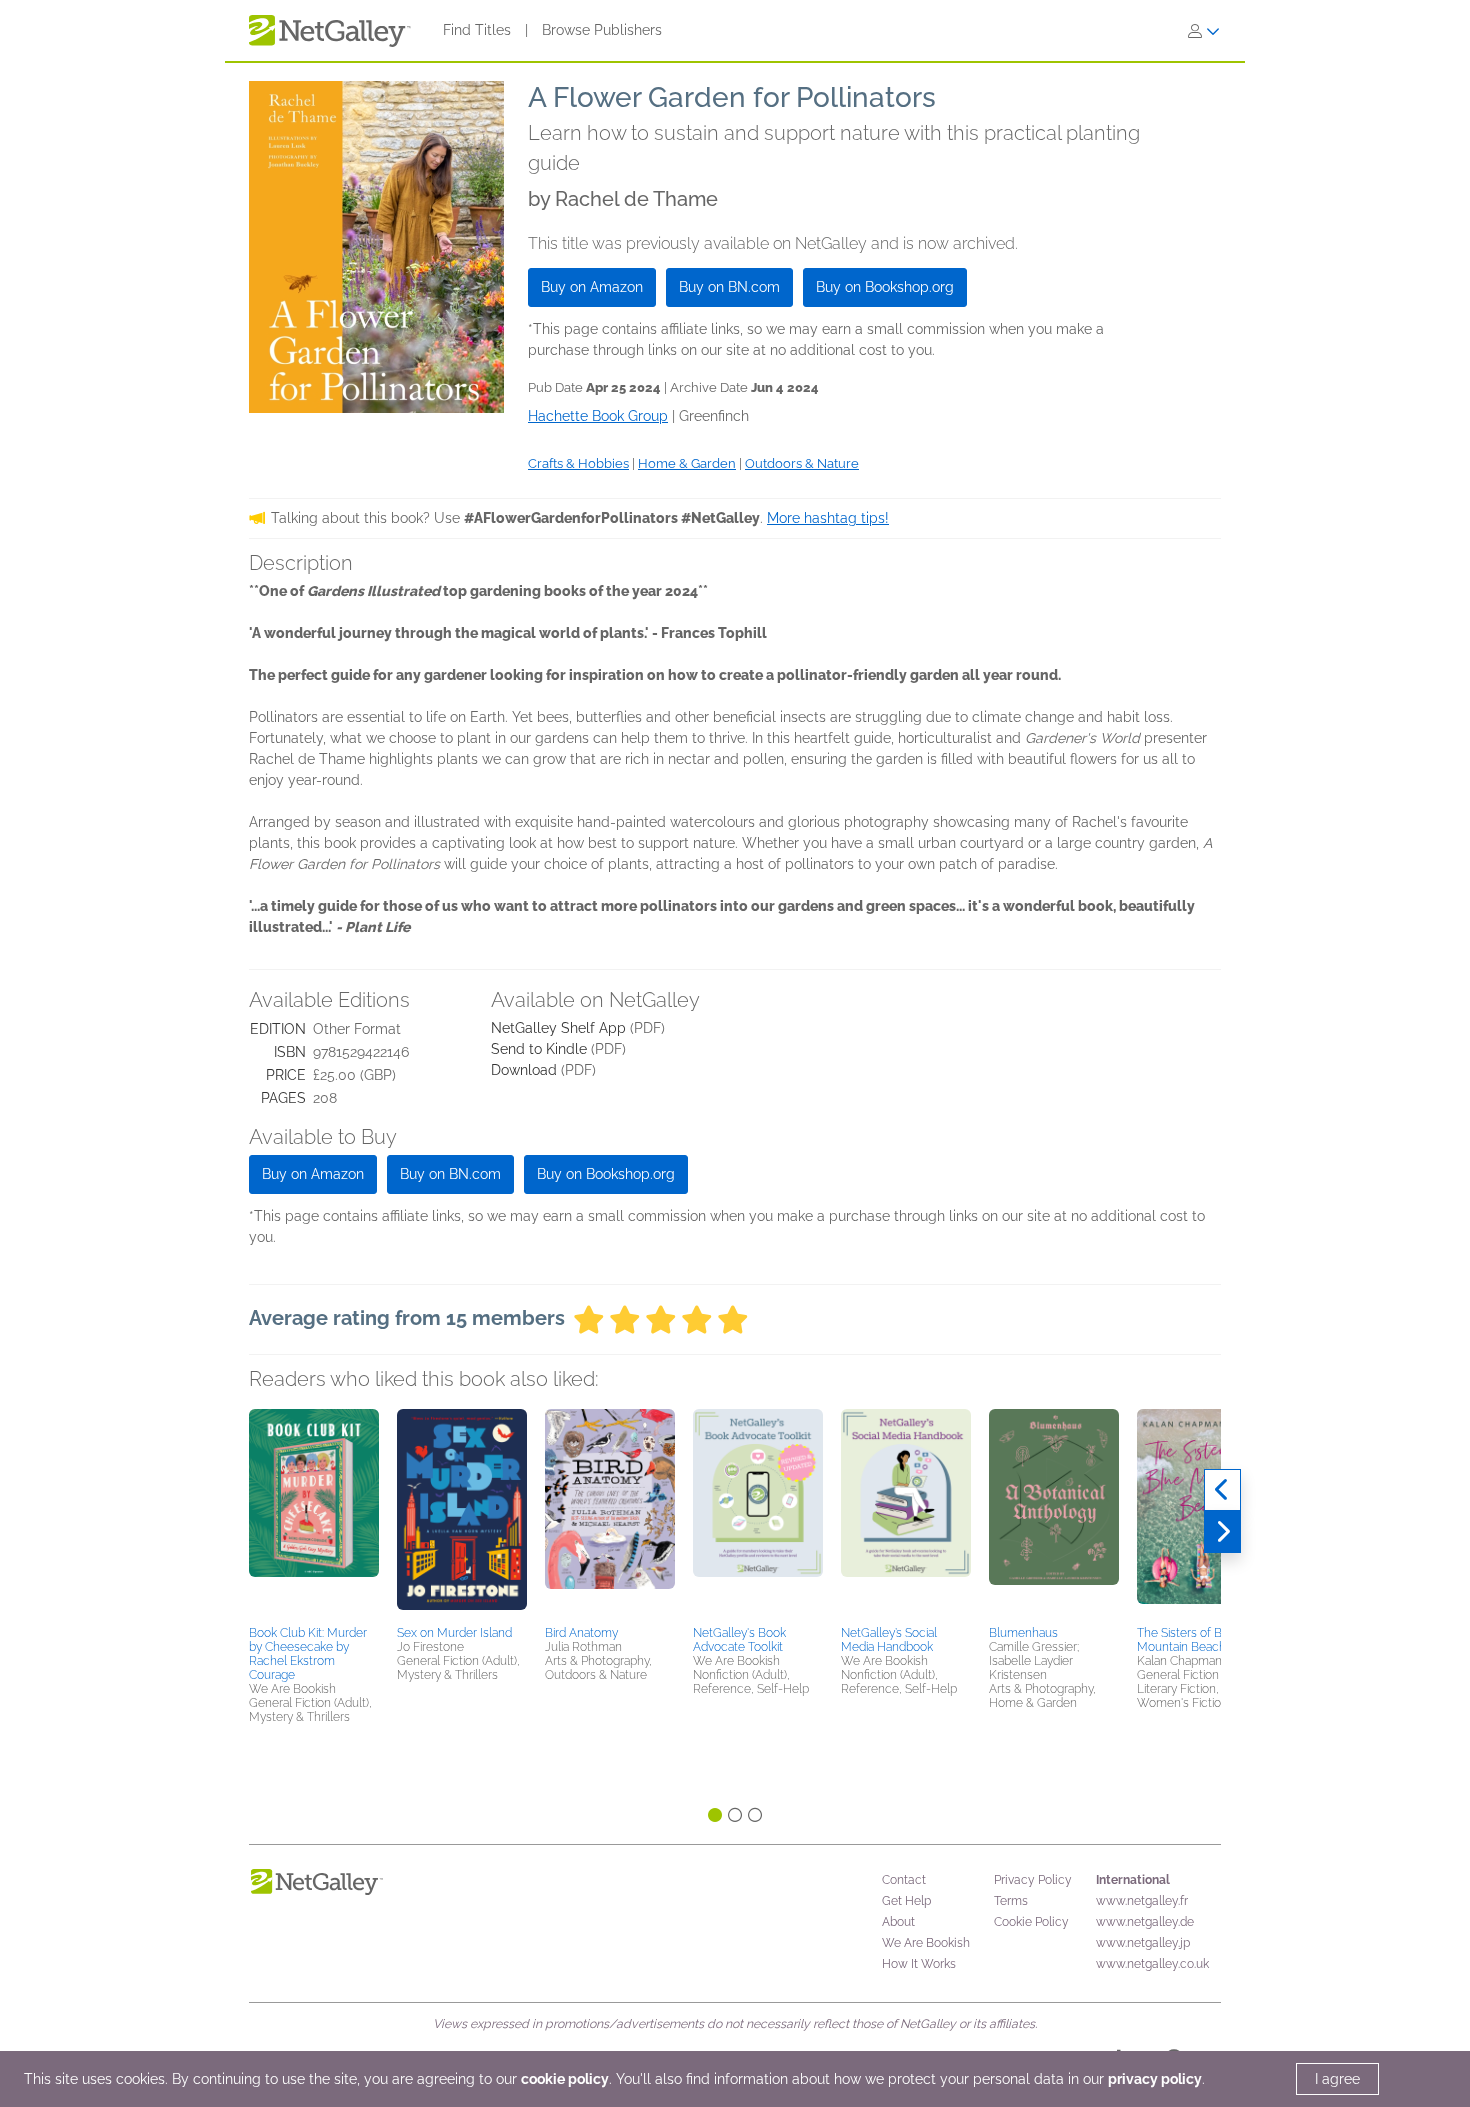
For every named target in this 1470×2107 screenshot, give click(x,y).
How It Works (919, 1964)
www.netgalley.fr (1142, 1901)
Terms (1011, 1901)
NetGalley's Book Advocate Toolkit (739, 1640)
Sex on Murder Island (454, 1633)
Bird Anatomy (581, 1633)
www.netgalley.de (1145, 1922)
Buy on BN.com (729, 287)
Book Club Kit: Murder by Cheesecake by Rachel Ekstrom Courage (308, 1654)
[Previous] (1222, 1490)
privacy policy (1155, 2079)
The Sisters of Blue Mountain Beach (1188, 1640)
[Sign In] (1204, 31)
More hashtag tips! (828, 518)
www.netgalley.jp (1143, 1943)
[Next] (1222, 1532)
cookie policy (565, 2079)
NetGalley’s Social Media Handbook (889, 1640)
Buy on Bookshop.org (885, 287)
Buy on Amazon (592, 287)
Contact (904, 1880)
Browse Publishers (602, 30)
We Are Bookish (926, 1943)
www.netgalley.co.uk (1152, 1964)
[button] (314, 1514)
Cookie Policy (1031, 1922)
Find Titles (477, 30)
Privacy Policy (1033, 1880)
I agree (1337, 2079)
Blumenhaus (1023, 1633)
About (898, 1922)
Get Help (906, 1901)
